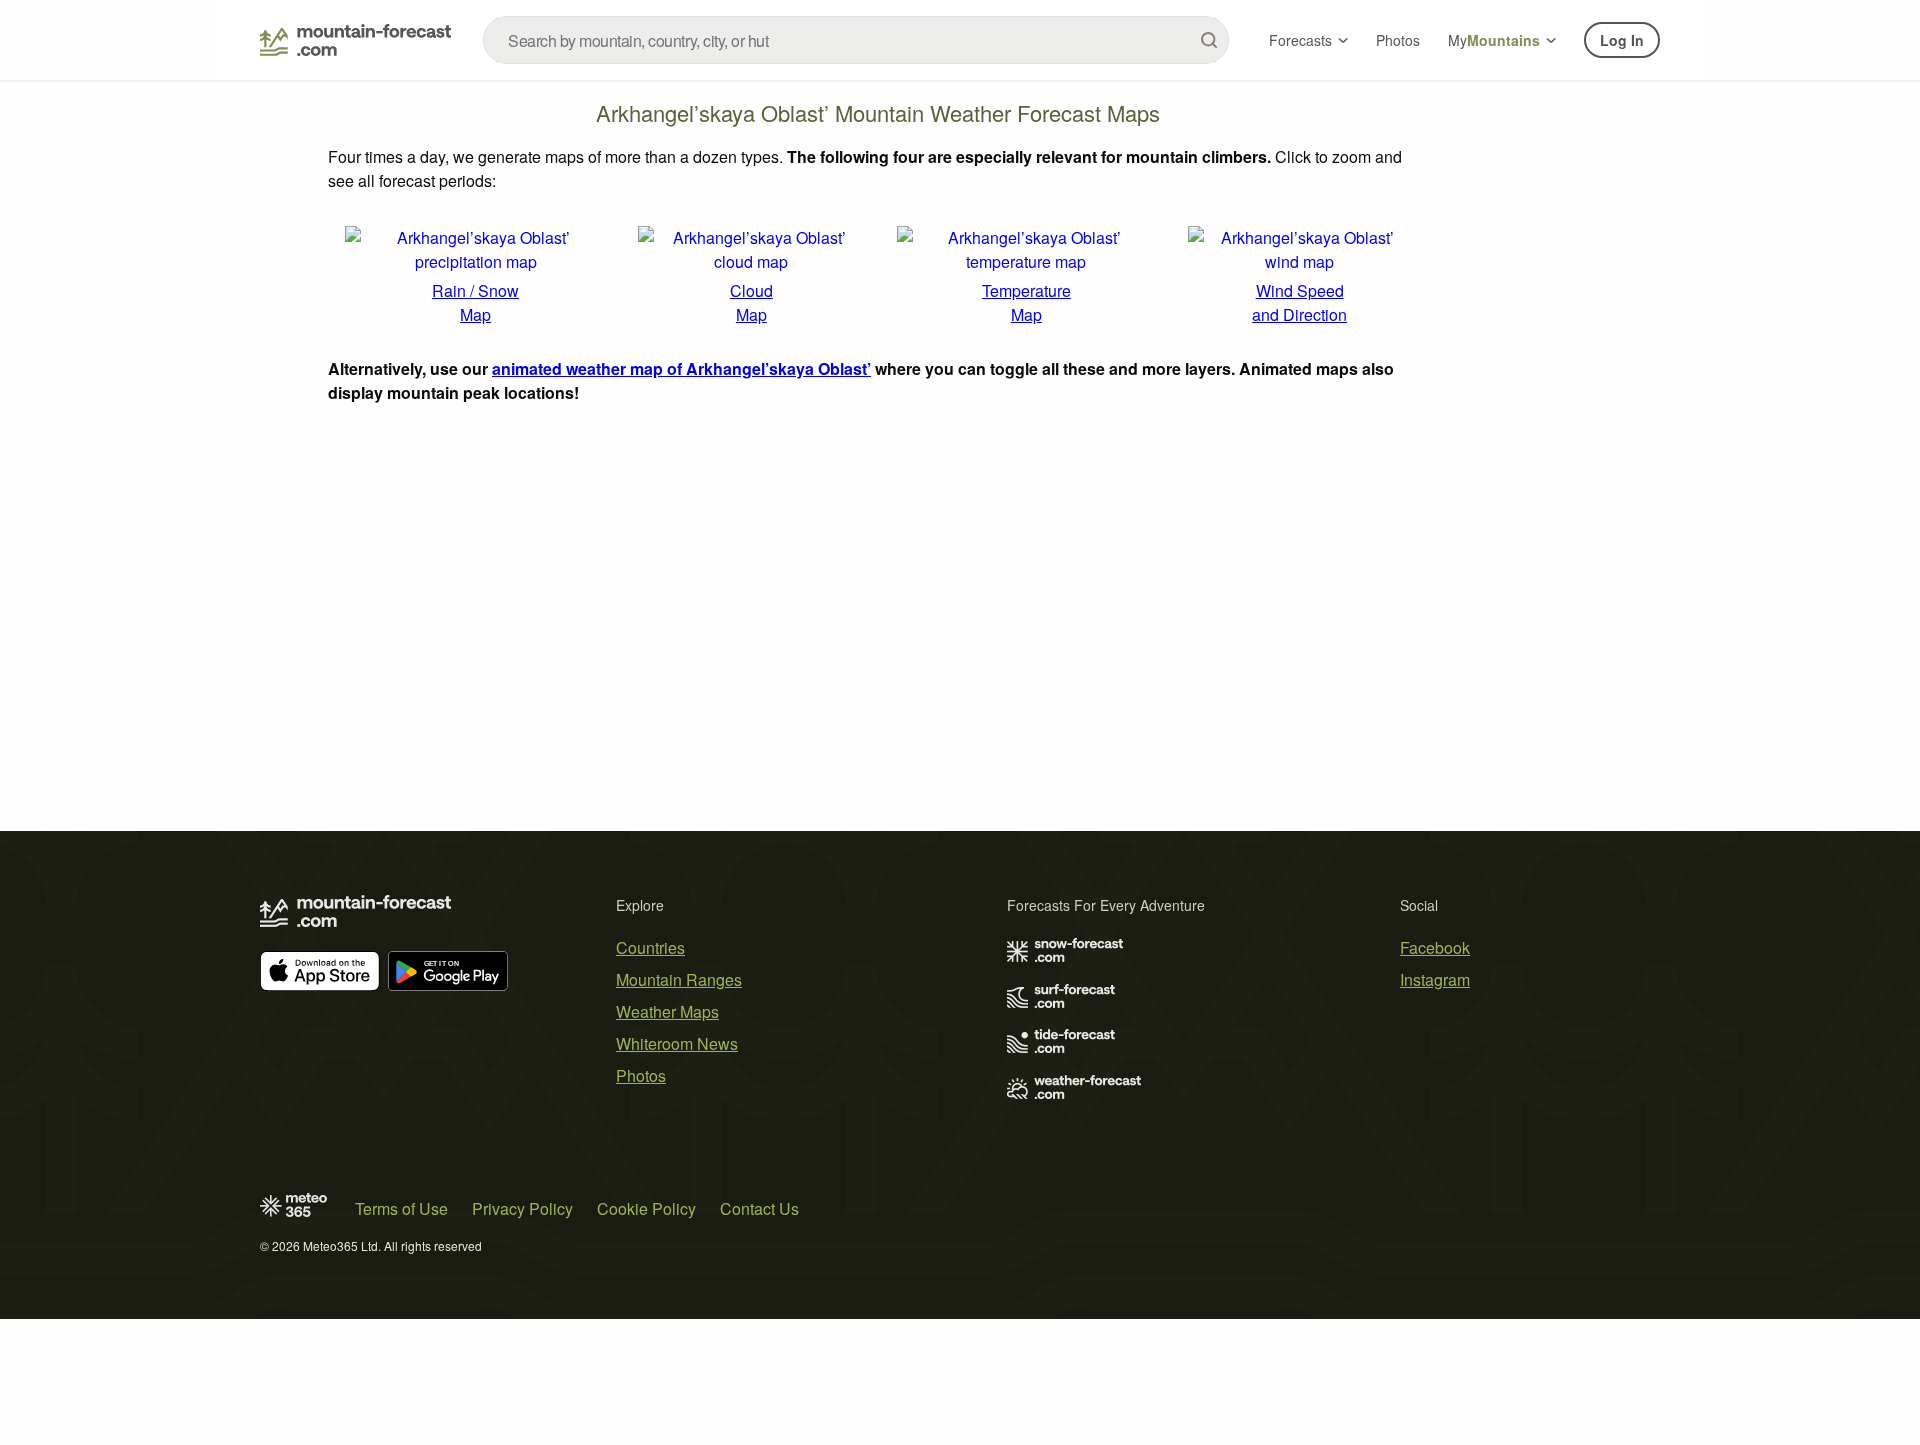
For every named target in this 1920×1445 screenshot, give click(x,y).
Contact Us (759, 1208)
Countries (650, 947)
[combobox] (856, 40)
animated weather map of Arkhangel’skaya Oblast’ (681, 368)
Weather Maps (667, 1011)
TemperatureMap (1026, 302)
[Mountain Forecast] (355, 40)
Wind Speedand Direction (1299, 302)
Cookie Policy (646, 1208)
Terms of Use (401, 1208)
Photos (1398, 40)
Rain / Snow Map (475, 302)
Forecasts (1300, 40)
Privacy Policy (522, 1208)
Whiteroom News (677, 1043)
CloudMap (751, 302)
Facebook (1435, 947)
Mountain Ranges (679, 979)
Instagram (1435, 979)
